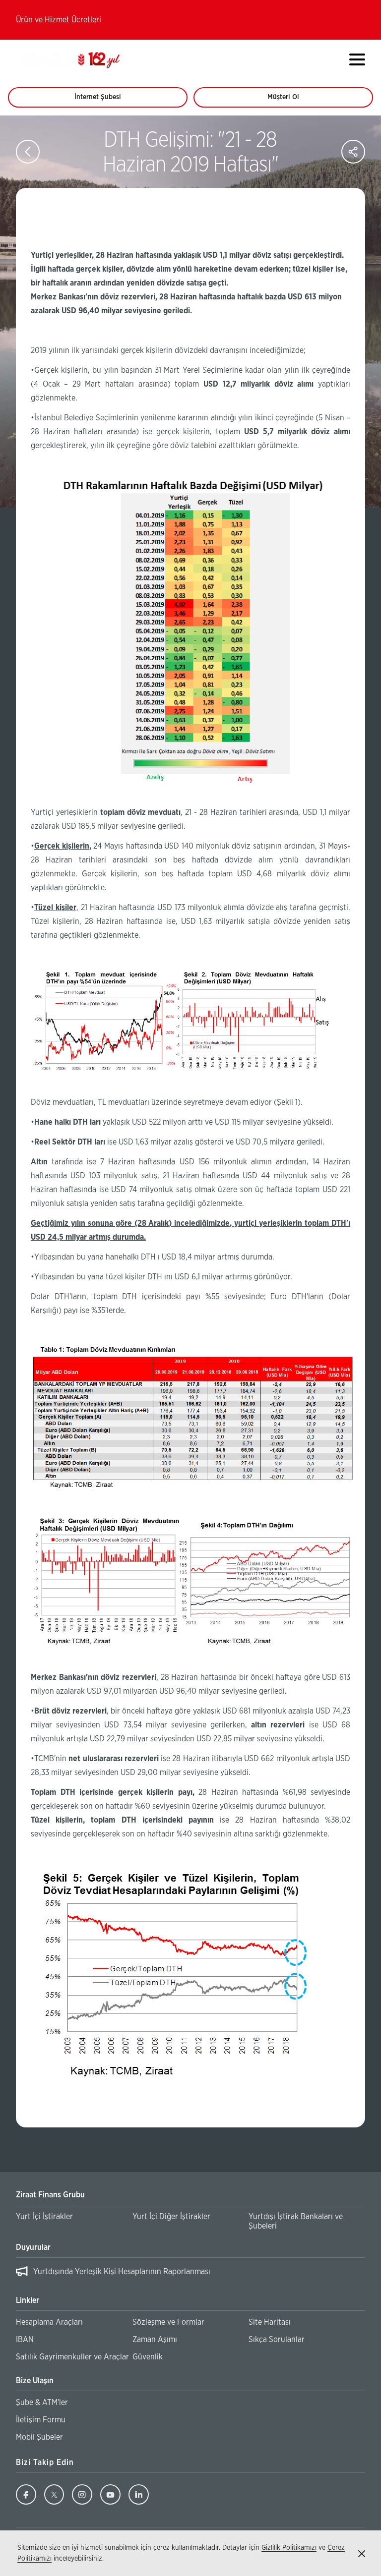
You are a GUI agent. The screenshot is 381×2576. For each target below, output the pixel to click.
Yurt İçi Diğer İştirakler (171, 2217)
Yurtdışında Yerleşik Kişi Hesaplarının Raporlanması (122, 2272)
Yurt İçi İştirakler (44, 2217)
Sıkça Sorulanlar (277, 2340)
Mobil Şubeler (39, 2437)
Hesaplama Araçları (49, 2322)
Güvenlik (148, 2357)
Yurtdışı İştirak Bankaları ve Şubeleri (296, 2221)
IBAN (25, 2340)
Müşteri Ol (292, 101)
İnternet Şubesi (103, 101)
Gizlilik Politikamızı (289, 2548)
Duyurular (33, 2247)
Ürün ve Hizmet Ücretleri (59, 20)
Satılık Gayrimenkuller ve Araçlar (72, 2357)
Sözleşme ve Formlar (168, 2322)
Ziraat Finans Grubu (50, 2195)
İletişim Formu (41, 2420)
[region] (190, 2273)
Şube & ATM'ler (42, 2403)
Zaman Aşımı (155, 2340)
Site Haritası (270, 2322)
